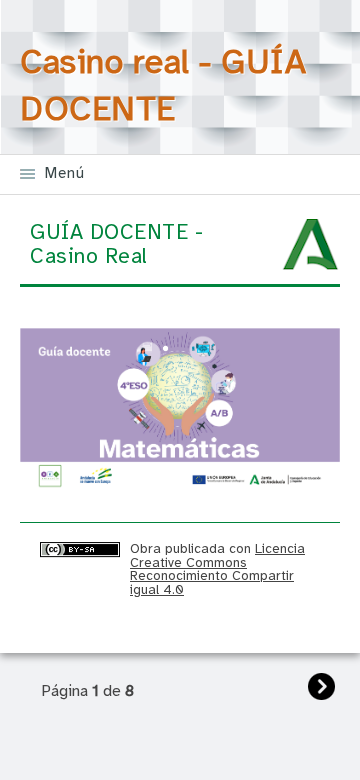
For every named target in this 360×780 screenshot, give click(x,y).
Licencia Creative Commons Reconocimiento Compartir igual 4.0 (217, 569)
